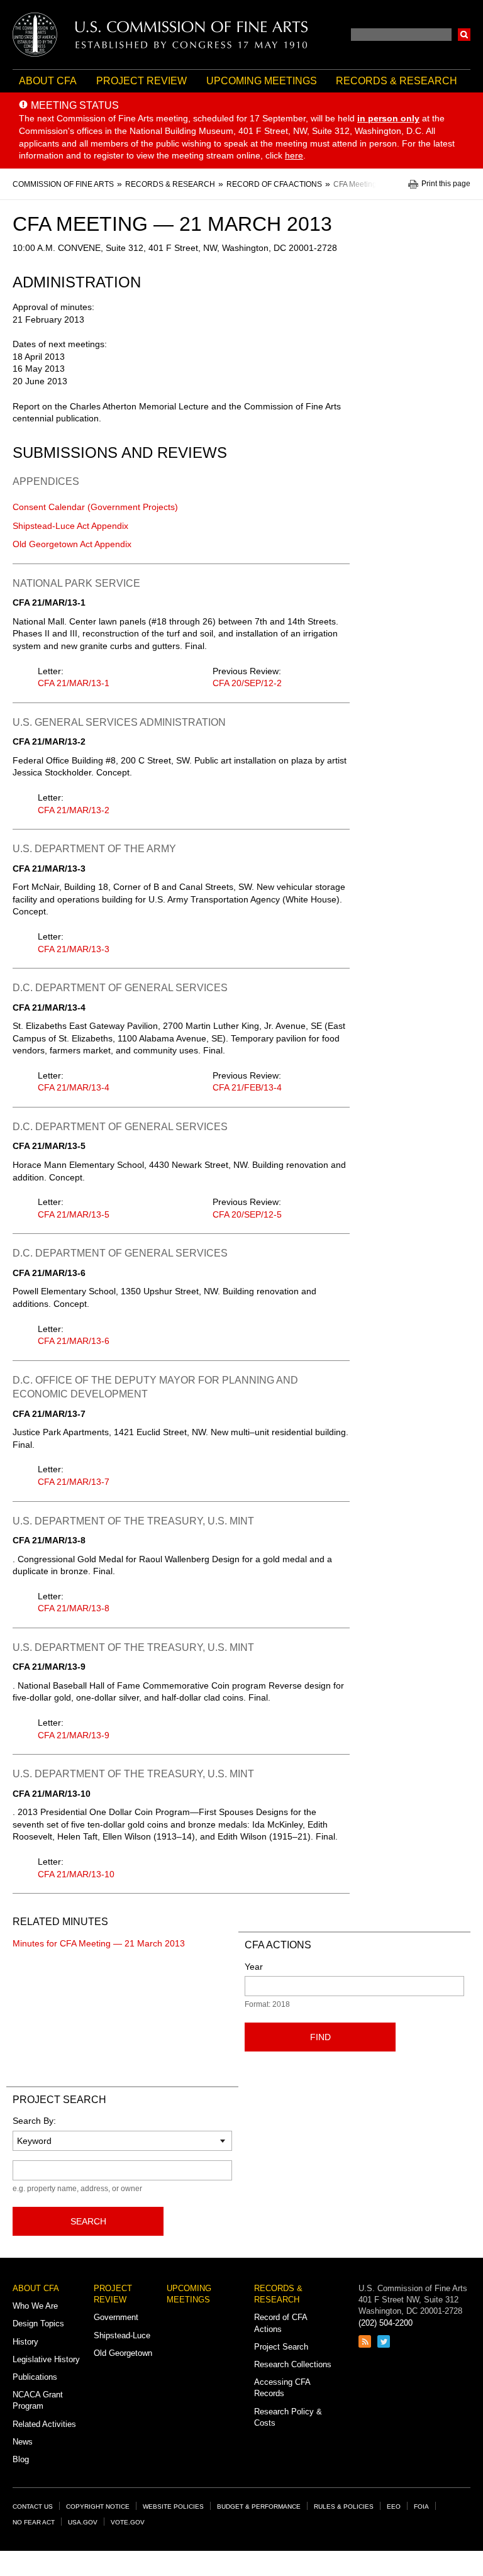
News (23, 2442)
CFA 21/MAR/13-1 (74, 683)
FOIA (421, 2507)
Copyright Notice (98, 2507)
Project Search (281, 2347)
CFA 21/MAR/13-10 (76, 1874)
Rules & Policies (344, 2507)
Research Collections (293, 2364)
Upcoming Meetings (262, 81)
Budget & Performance (259, 2507)
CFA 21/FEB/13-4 (247, 1087)
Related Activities (44, 2424)
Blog (21, 2459)
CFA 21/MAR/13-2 (74, 810)
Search (464, 35)
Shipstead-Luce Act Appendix (70, 526)
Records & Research (397, 81)
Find (320, 2037)
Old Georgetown (123, 2353)
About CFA (48, 81)
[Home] (160, 35)
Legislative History (46, 2359)
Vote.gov (128, 2522)
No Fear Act (34, 2522)
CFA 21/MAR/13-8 (74, 1608)
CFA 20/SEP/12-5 (247, 1214)
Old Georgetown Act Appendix (72, 544)
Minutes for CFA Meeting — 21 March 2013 (99, 1943)
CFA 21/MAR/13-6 (74, 1341)
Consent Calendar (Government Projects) (95, 507)
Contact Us (33, 2507)
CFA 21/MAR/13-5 (74, 1214)
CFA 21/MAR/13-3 (74, 949)
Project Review (142, 81)
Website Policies (173, 2507)
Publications (35, 2377)
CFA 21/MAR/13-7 (74, 1482)
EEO (394, 2507)
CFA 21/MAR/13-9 (74, 1735)
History (25, 2342)
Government (116, 2317)
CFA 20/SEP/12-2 (247, 683)
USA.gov (83, 2522)
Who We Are (35, 2306)
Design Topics (38, 2323)
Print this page (446, 184)
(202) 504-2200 (386, 2323)
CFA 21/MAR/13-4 (74, 1087)
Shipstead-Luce (122, 2335)
